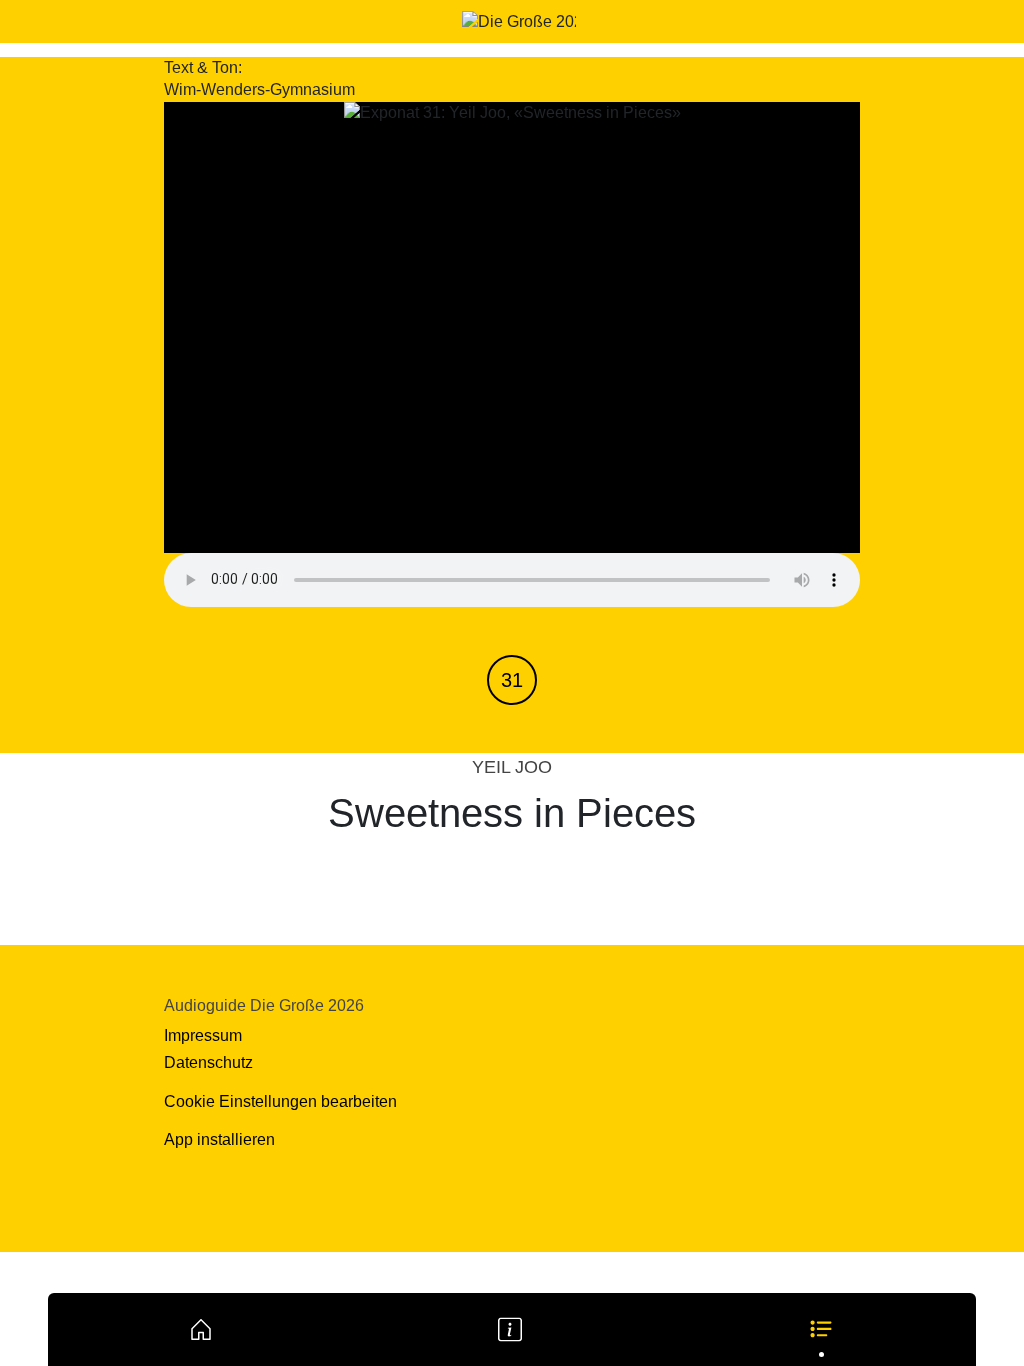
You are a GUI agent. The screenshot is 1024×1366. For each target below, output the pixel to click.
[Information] (510, 1328)
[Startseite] (201, 1328)
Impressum (203, 1035)
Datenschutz (208, 1062)
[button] (821, 1328)
